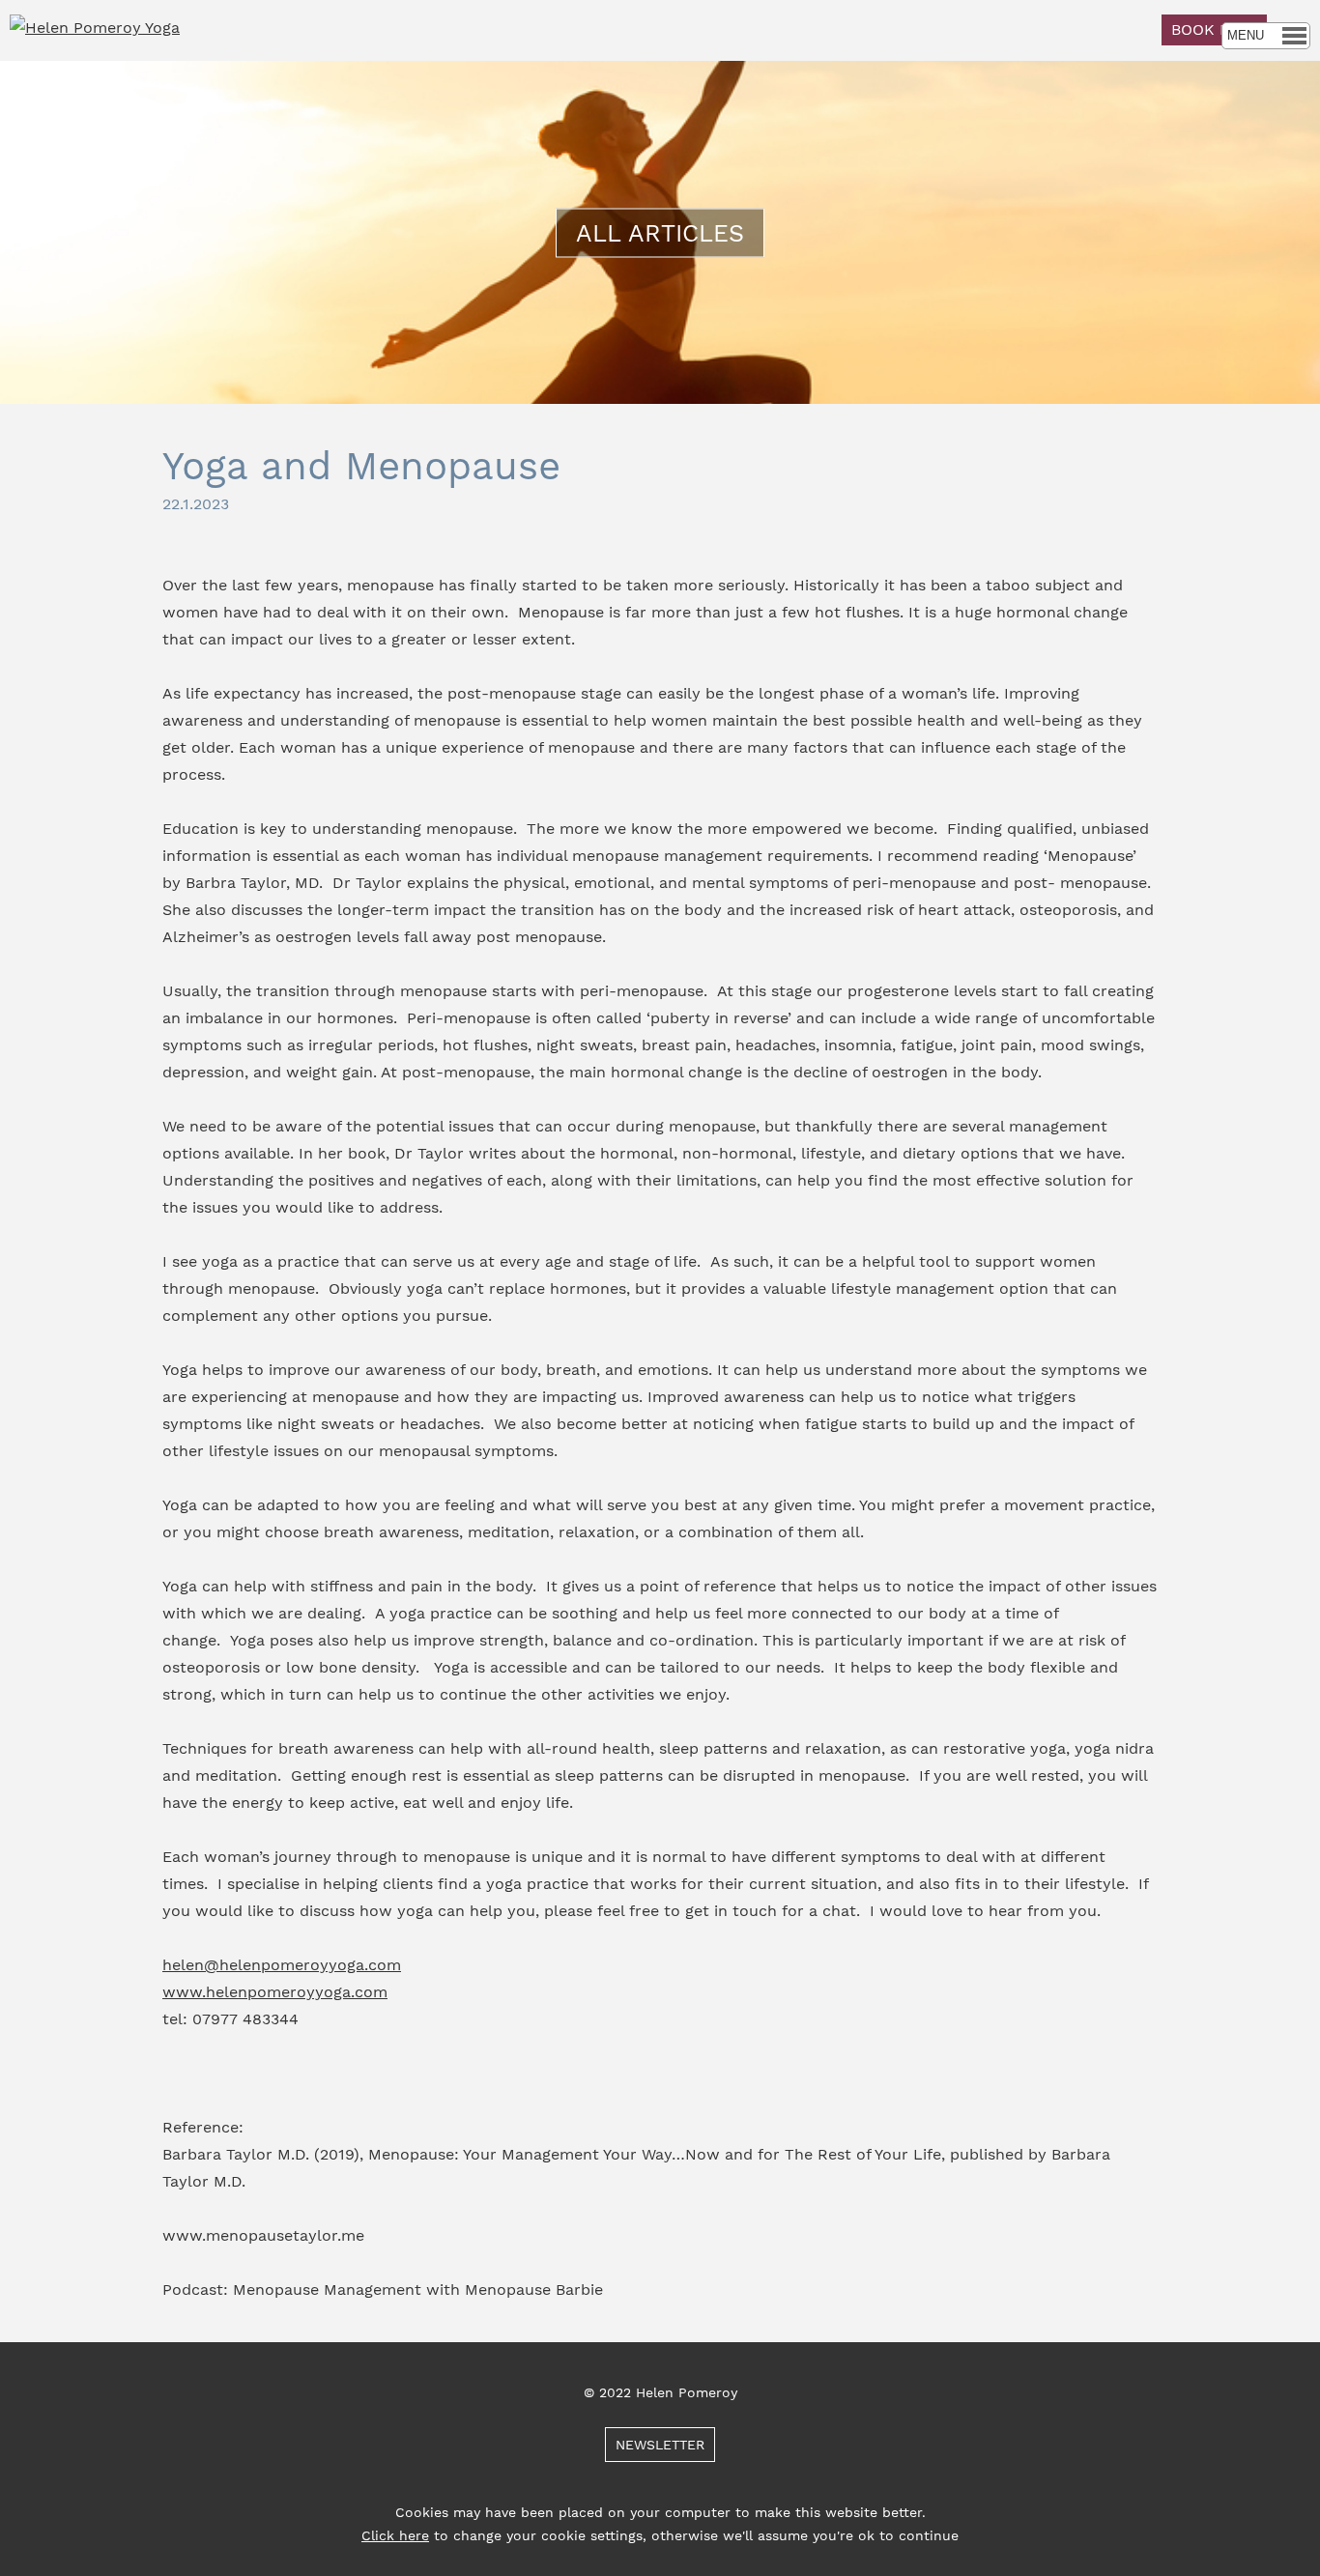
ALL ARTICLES (660, 232)
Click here (395, 2535)
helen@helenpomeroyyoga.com (282, 1965)
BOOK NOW (1214, 29)
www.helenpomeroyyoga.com (275, 1992)
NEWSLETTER (660, 2445)
